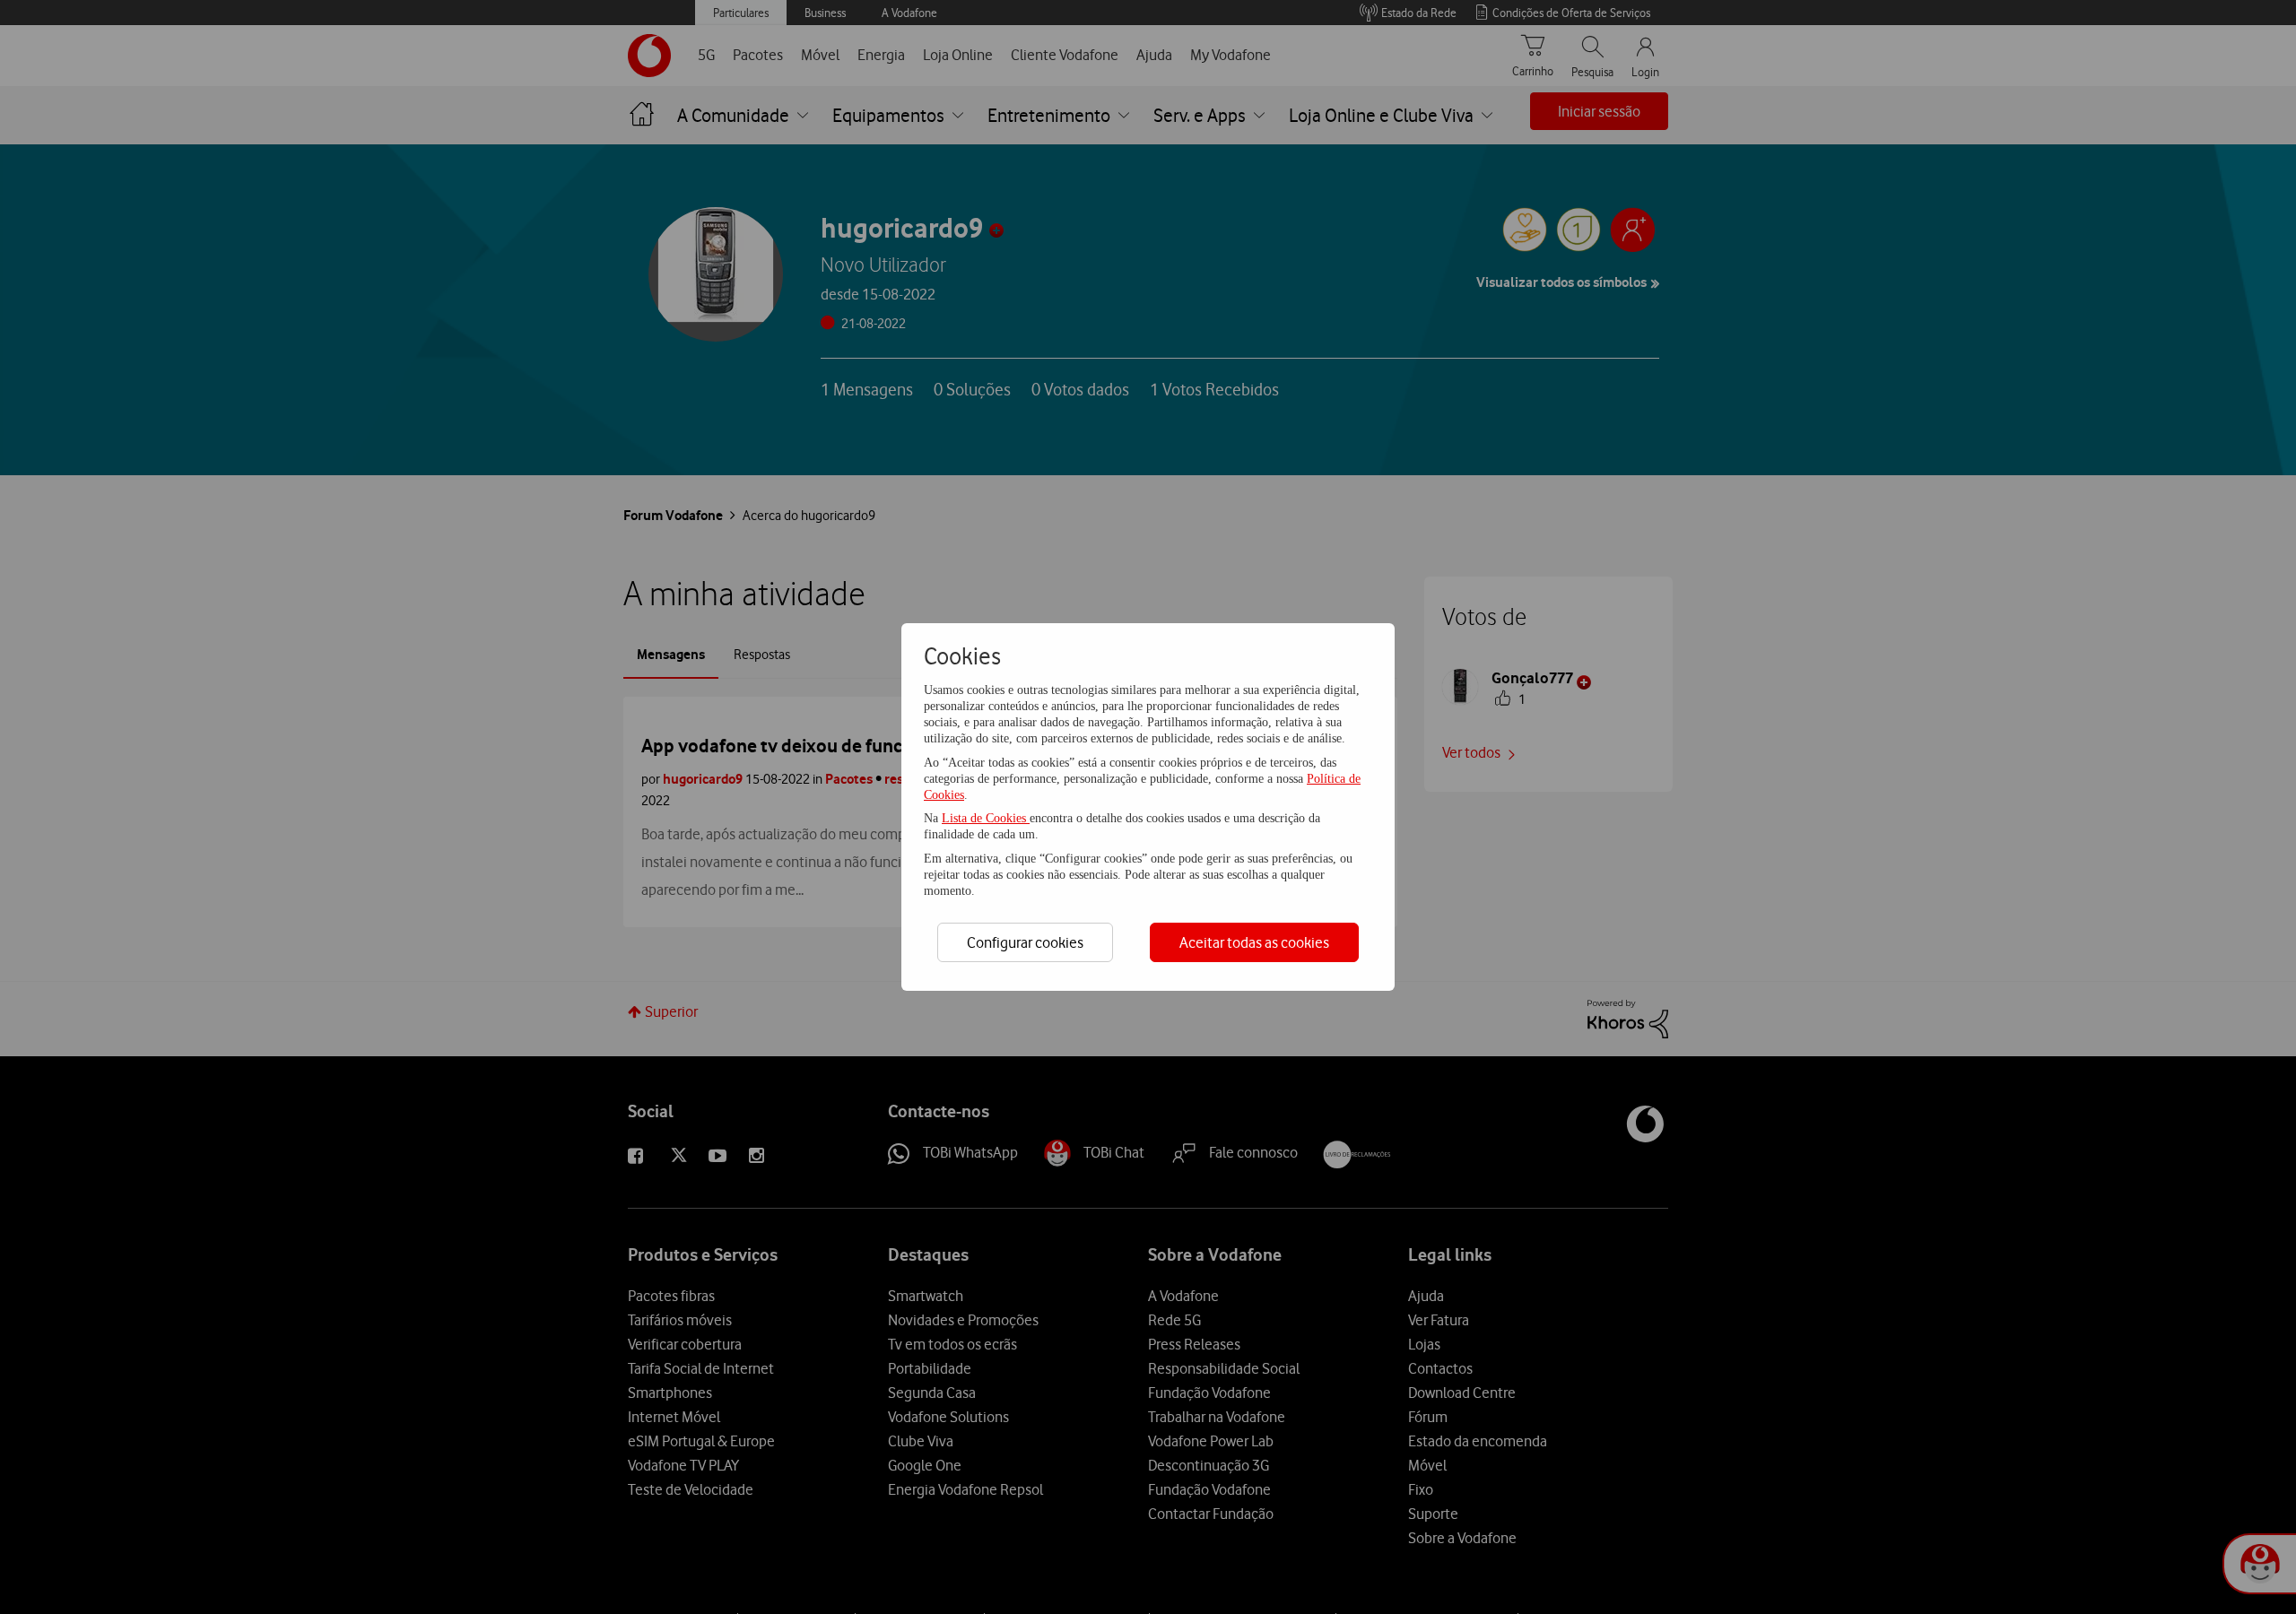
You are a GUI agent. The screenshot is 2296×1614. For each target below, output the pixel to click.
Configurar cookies (1025, 942)
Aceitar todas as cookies (1254, 942)
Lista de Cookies (986, 818)
